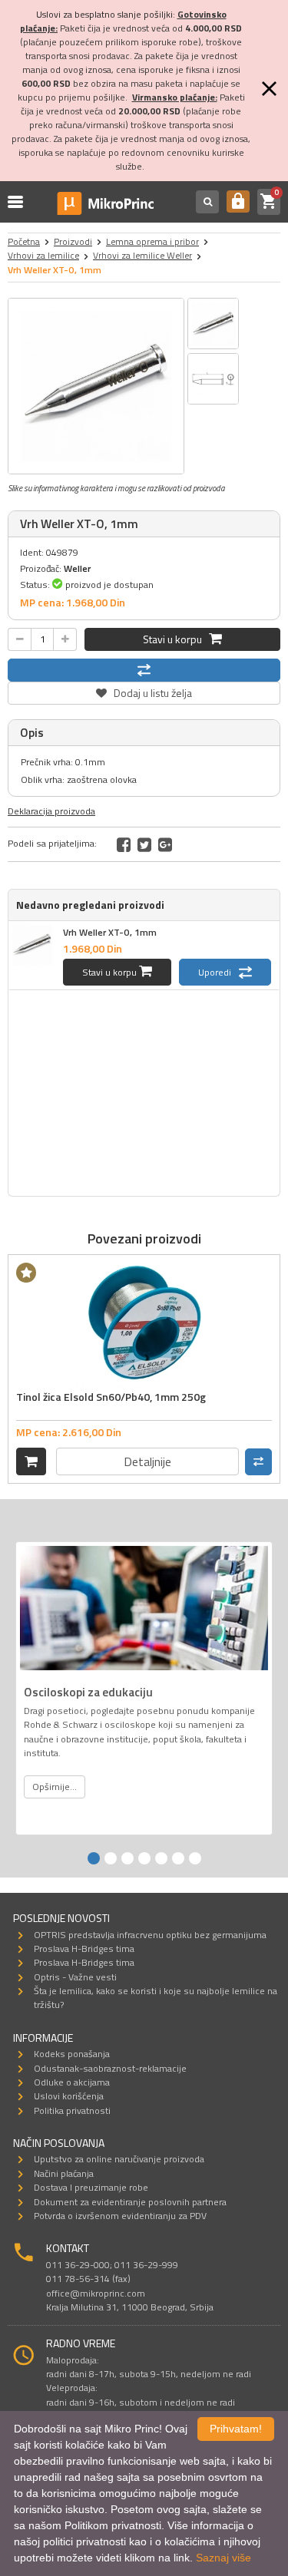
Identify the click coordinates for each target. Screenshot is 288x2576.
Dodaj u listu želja (144, 691)
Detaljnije (147, 1461)
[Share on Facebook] (124, 844)
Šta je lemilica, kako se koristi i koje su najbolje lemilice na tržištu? (156, 1998)
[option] (96, 386)
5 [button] (161, 1858)
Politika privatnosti (72, 2110)
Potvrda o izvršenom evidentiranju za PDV (120, 2216)
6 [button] (178, 1858)
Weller (77, 568)
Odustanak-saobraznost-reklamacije (110, 2068)
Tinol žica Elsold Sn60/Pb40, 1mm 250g (111, 1397)
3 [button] (127, 1858)
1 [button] (94, 1858)
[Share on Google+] (165, 844)
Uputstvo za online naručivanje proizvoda (119, 2159)
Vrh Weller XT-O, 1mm (110, 932)
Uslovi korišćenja (69, 2096)
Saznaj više (223, 2558)
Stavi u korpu (176, 639)
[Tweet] (144, 844)
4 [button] (144, 1858)
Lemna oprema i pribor (152, 241)
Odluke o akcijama (72, 2082)
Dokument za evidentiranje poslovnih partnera (130, 2202)
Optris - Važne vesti (75, 1977)
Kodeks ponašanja (72, 2054)
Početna (24, 241)
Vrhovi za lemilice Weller (142, 255)
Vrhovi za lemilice (43, 255)
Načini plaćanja (64, 2173)
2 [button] (111, 1858)
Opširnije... (55, 1787)
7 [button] (195, 1858)
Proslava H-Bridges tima (84, 1949)
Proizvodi (73, 241)
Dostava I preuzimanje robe (91, 2187)
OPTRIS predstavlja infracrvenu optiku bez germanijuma (150, 1935)
